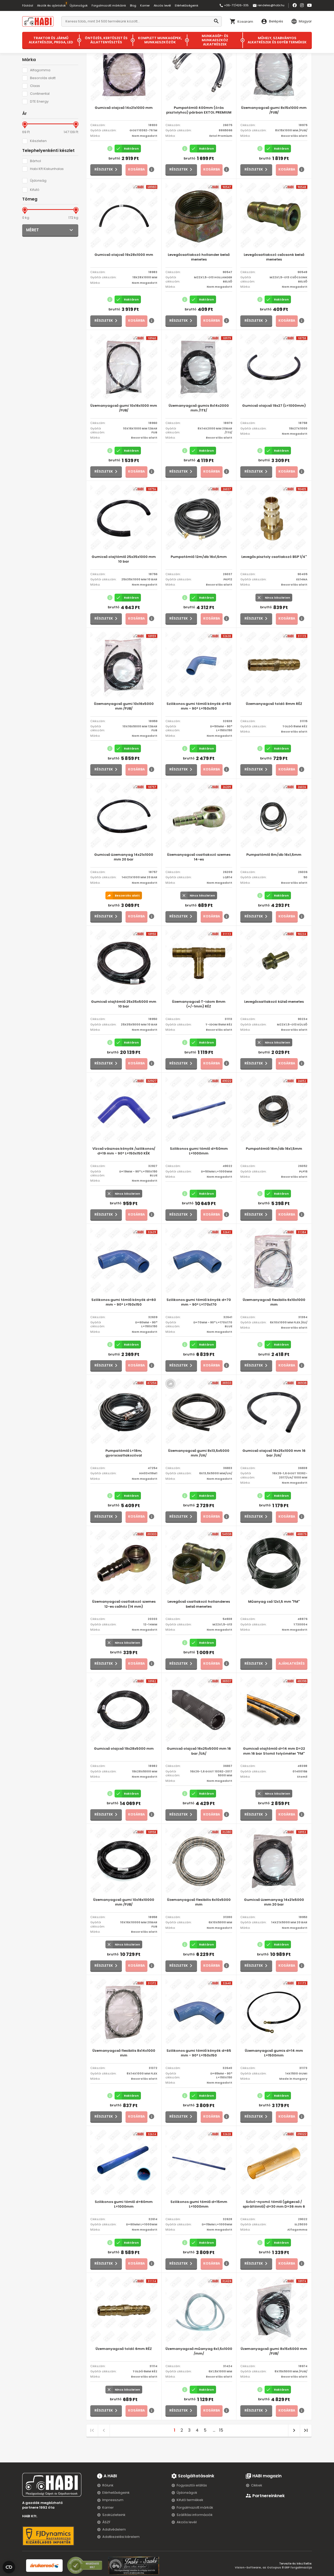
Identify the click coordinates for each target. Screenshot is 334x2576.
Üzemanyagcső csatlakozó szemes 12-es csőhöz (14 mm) (124, 1604)
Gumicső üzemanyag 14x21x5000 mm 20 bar (274, 1902)
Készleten (38, 141)
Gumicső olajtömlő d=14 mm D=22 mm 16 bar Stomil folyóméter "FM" (274, 1751)
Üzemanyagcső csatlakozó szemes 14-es (199, 857)
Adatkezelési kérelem (121, 2537)
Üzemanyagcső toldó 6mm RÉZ (124, 2349)
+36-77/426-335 (234, 5)
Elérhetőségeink (187, 5)
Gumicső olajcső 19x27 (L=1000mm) (274, 406)
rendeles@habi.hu (269, 5)
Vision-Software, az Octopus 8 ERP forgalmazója (273, 2567)
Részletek (104, 169)
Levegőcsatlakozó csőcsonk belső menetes (274, 257)
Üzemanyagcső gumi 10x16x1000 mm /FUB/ (124, 408)
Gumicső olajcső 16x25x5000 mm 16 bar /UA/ (199, 1751)
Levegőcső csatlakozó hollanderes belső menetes (199, 1604)
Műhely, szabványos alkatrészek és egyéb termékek (277, 40)
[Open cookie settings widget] (9, 2566)
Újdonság (38, 181)
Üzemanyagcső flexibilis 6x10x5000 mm (199, 1902)
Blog (133, 5)
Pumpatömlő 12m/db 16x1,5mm (199, 557)
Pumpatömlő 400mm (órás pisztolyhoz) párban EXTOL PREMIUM (199, 110)
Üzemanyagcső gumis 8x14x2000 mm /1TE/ (199, 408)
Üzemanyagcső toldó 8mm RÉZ (274, 704)
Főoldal (28, 5)
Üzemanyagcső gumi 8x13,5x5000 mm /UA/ (199, 1453)
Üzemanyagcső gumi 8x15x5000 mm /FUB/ (274, 2351)
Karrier (145, 5)
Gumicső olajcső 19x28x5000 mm (124, 1749)
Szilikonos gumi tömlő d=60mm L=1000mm (124, 2204)
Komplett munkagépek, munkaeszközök (160, 40)
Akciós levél (162, 5)
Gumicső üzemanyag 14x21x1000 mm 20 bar (124, 857)
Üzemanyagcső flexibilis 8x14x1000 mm (124, 2053)
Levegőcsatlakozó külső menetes (274, 1002)
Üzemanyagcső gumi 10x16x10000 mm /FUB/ (124, 1902)
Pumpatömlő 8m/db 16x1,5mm (274, 855)
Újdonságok (79, 5)
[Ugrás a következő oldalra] (294, 2430)
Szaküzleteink (114, 2515)
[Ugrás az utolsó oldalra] (306, 2430)
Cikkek (257, 2485)
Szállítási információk (195, 2515)
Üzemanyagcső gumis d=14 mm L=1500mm (274, 2053)
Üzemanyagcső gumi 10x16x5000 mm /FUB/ (124, 706)
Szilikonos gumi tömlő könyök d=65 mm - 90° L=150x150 (199, 2053)
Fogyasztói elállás (192, 2485)
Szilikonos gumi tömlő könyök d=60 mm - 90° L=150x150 (124, 1302)
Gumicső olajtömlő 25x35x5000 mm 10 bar (124, 1004)
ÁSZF (106, 2522)
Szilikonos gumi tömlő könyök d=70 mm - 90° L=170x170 (199, 1302)
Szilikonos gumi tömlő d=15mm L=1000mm (199, 2204)
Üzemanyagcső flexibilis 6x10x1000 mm (274, 1302)
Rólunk (108, 2485)
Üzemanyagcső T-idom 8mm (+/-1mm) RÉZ (199, 1004)
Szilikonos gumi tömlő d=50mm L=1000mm (199, 1151)
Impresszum (113, 2500)
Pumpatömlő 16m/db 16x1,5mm (274, 1149)
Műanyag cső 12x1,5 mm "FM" (274, 1602)
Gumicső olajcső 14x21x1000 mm (124, 108)
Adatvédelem (114, 2529)
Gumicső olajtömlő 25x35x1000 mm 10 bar (124, 559)
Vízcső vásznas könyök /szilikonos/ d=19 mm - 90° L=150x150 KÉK (124, 1151)
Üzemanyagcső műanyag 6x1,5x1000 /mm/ (199, 2351)
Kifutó (35, 190)
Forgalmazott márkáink (109, 5)
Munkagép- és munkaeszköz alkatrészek (215, 40)
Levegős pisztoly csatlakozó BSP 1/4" (274, 557)
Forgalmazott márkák (195, 2507)
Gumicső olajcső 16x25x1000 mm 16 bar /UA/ (274, 1453)
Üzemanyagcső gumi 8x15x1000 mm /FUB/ (274, 110)
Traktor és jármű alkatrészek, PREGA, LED (51, 40)
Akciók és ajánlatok (51, 5)
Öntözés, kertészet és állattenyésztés (106, 40)
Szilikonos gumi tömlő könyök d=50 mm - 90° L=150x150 (199, 706)
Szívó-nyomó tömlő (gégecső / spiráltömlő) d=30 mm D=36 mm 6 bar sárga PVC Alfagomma (274, 2204)
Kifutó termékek (190, 2500)
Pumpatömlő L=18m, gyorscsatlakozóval (124, 1453)
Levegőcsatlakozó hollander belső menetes (199, 257)
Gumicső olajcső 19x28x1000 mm (124, 255)
